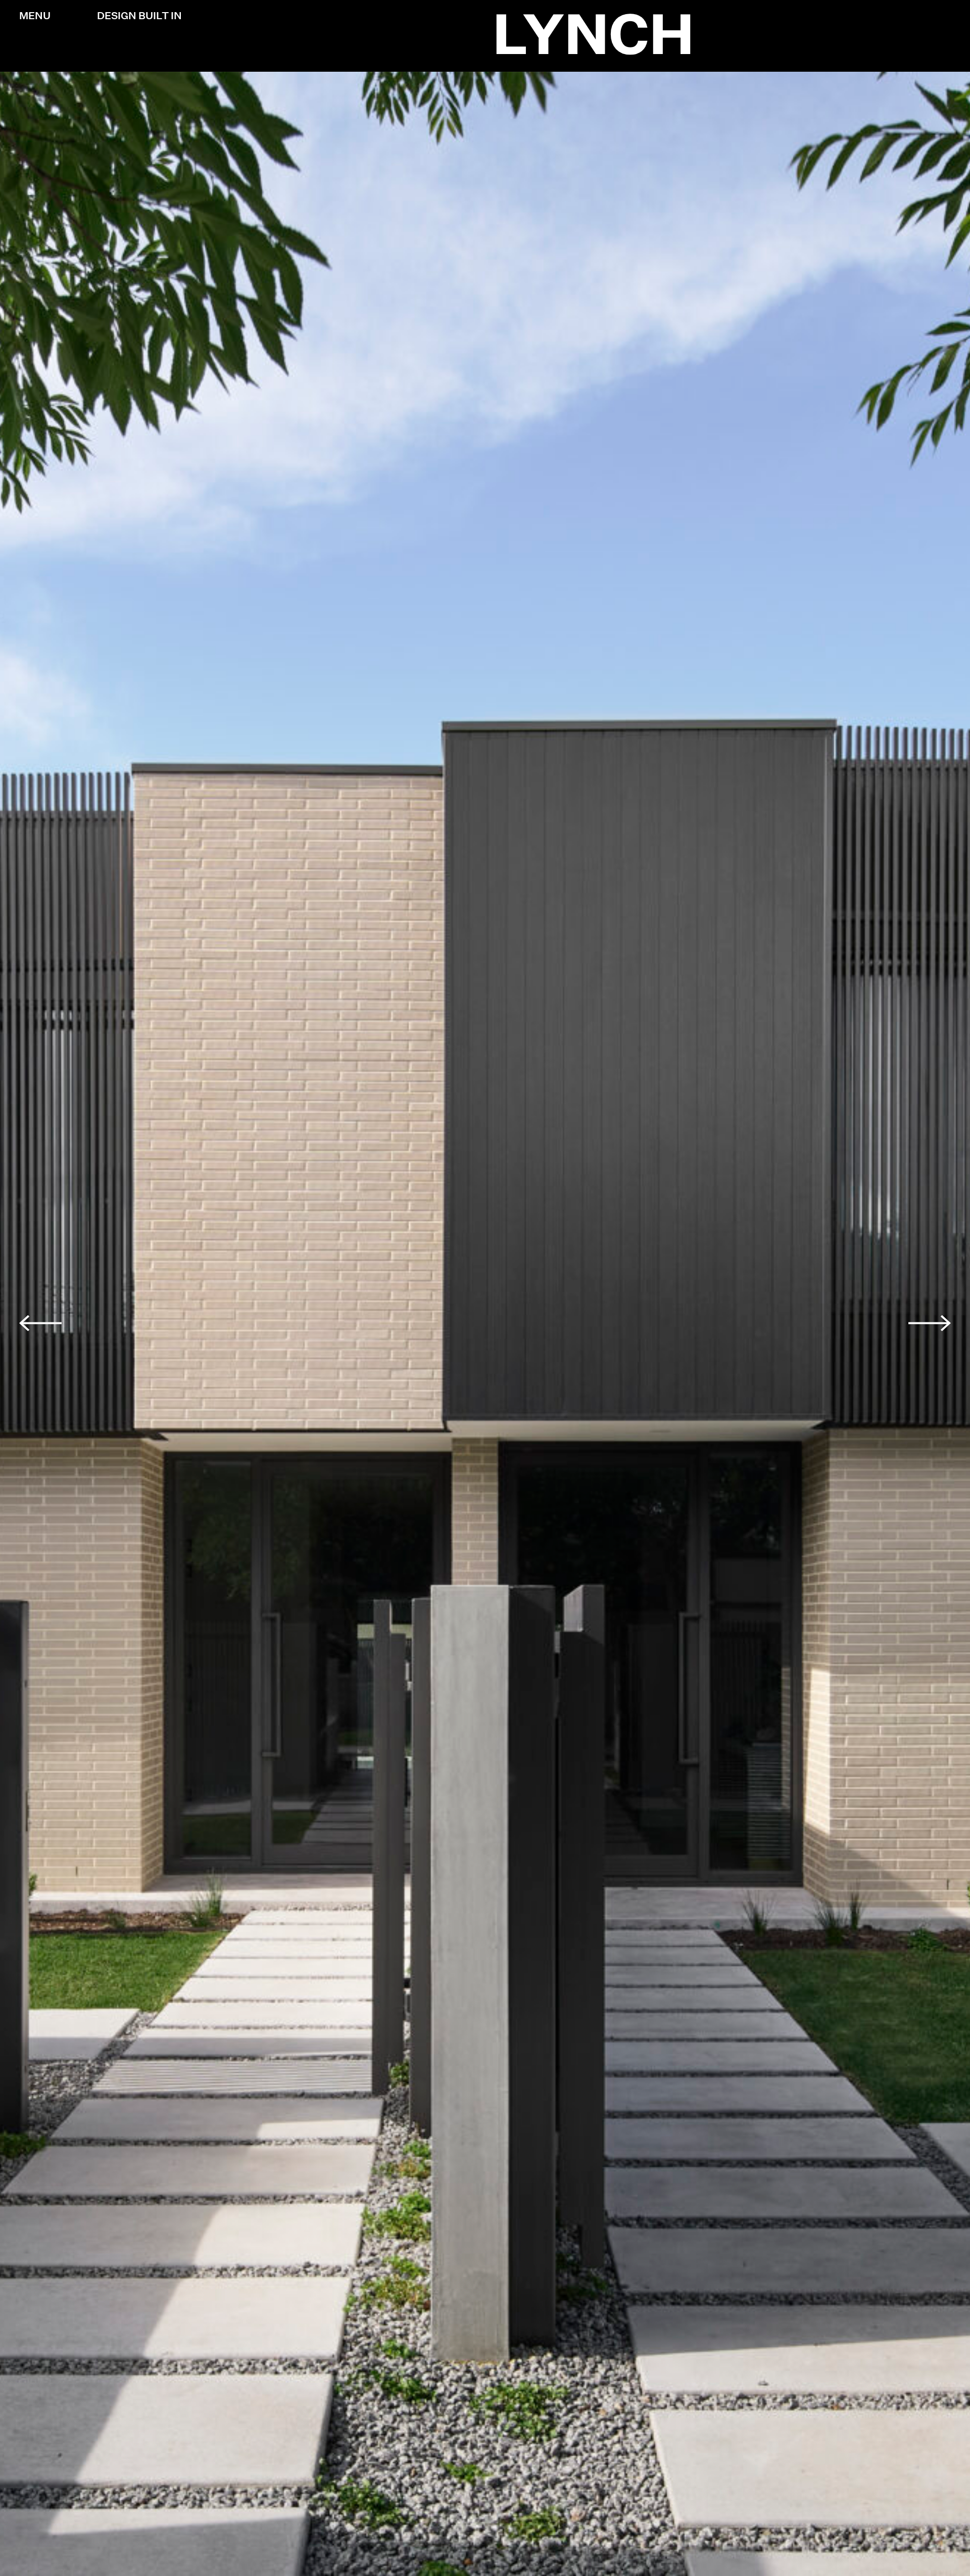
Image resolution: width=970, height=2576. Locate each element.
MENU (35, 16)
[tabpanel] (485, 1324)
